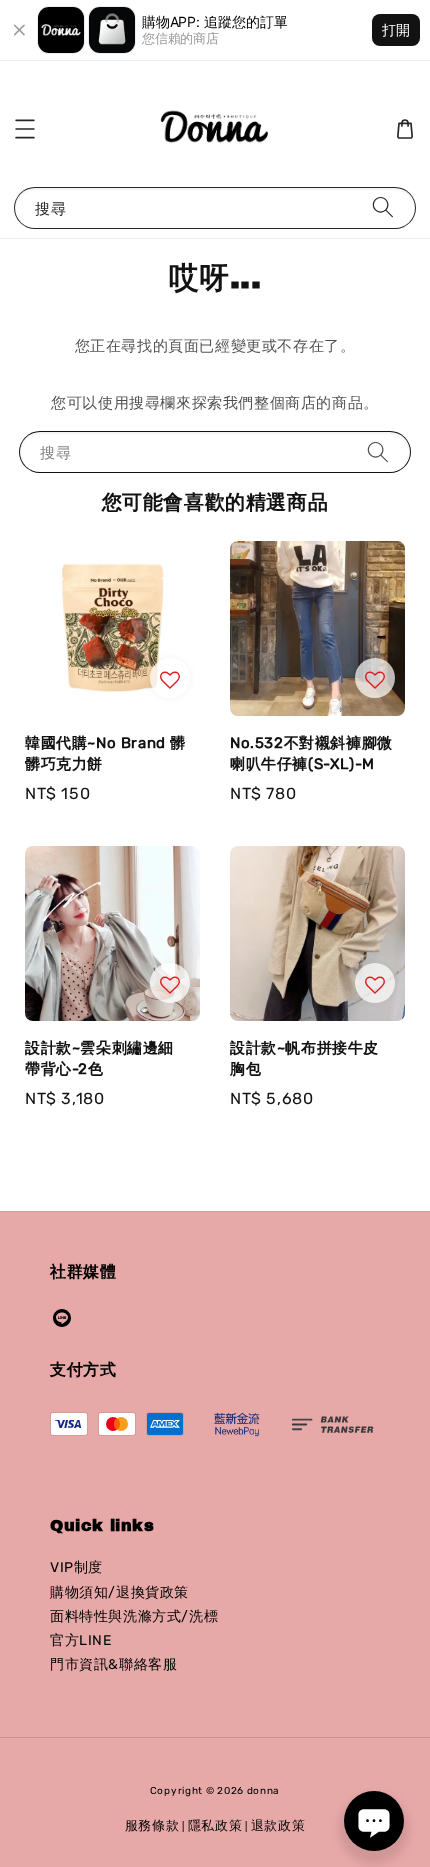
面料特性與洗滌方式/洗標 (134, 1616)
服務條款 (152, 1825)
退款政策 (278, 1825)
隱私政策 (215, 1825)
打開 (396, 29)
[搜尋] (383, 207)
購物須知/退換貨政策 (119, 1592)
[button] (25, 129)
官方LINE (81, 1640)
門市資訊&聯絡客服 (113, 1664)
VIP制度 (76, 1567)
